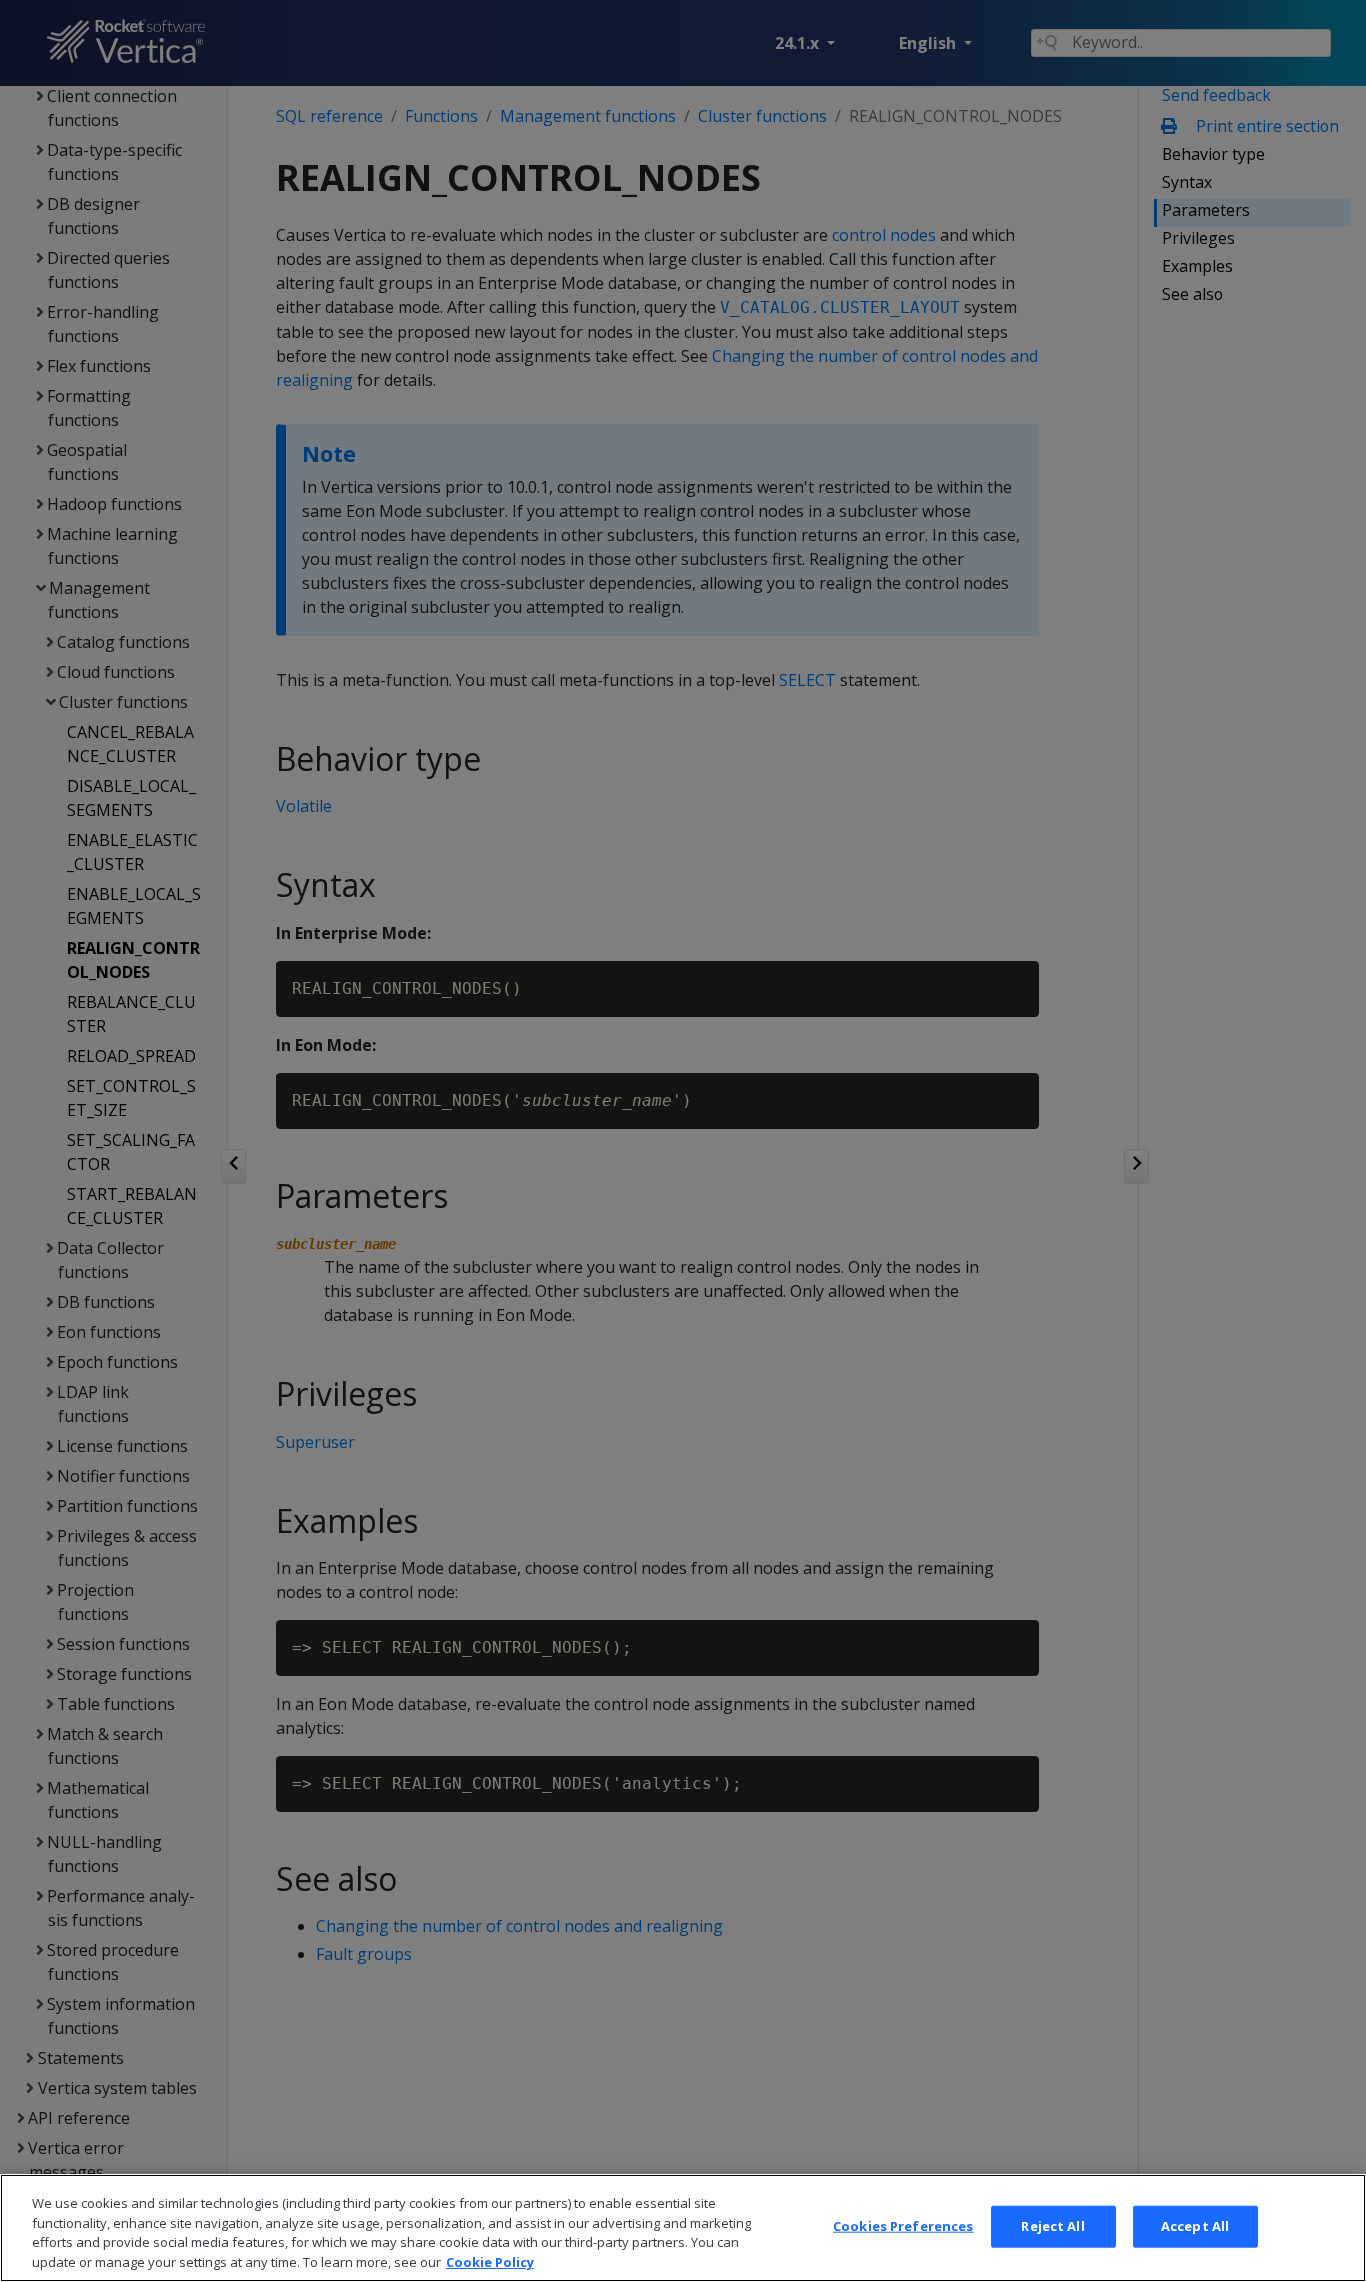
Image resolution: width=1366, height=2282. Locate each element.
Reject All (1052, 2226)
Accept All (1195, 2226)
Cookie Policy (490, 2261)
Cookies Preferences (903, 2226)
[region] (683, 2228)
